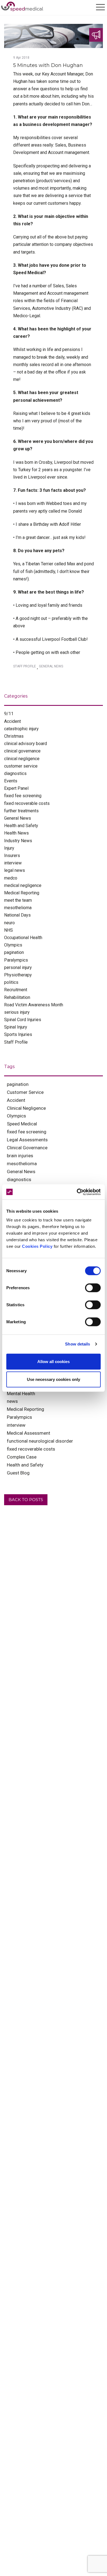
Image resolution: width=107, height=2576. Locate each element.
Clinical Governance (27, 1148)
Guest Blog (18, 1473)
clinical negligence (22, 759)
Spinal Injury (16, 1027)
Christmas (14, 736)
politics (11, 982)
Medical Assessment (29, 1433)
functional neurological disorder (40, 1441)
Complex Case (22, 1457)
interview (13, 863)
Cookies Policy (37, 1246)
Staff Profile (16, 1042)
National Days (17, 915)
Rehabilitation (17, 997)
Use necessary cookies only (54, 1379)
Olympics (13, 945)
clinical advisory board (26, 744)
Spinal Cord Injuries (23, 1020)
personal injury (18, 967)
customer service (21, 766)
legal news (15, 870)
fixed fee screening (23, 796)
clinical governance (22, 751)
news (12, 1401)
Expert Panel (16, 788)
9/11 (9, 714)
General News (51, 666)
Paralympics (16, 960)
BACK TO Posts (26, 1500)
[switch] (93, 1288)
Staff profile (25, 666)
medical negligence (23, 885)
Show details (78, 1344)
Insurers (12, 856)
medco (11, 878)
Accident (12, 721)
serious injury (17, 1012)
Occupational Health (23, 938)
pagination (14, 952)
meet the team (18, 900)
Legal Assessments (27, 1140)
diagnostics (15, 773)
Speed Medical (22, 1124)
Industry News (18, 841)
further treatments (21, 811)
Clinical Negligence (26, 1108)
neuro (9, 923)
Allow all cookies (54, 1361)
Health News (16, 833)
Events (11, 781)
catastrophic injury (21, 729)
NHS (9, 930)
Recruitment (16, 990)
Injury (9, 848)
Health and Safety (21, 826)
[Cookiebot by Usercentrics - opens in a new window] (77, 1192)
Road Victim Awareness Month (34, 1005)
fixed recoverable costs (27, 803)
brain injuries (20, 1156)
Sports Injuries (18, 1034)
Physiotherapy (18, 975)
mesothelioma (18, 908)
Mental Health (21, 1394)
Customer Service (25, 1092)
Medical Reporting (22, 893)
